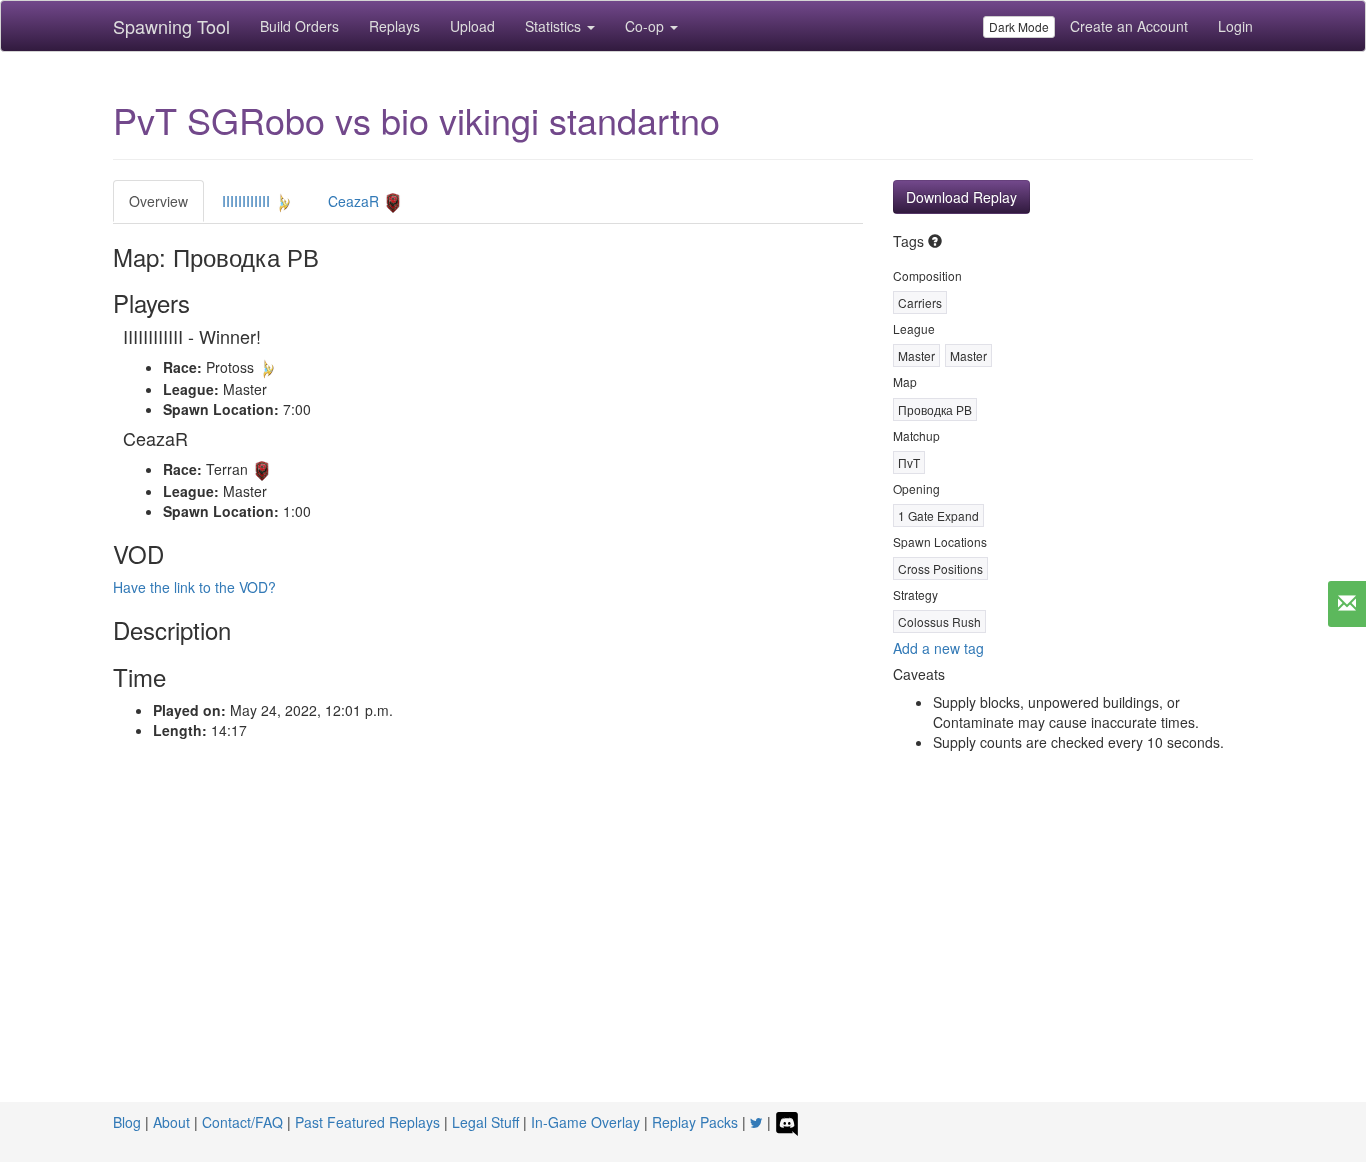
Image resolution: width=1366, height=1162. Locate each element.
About (171, 1122)
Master (916, 355)
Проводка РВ (935, 409)
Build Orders (299, 26)
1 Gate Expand (938, 515)
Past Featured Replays (367, 1122)
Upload (472, 26)
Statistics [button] (555, 26)
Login (1235, 26)
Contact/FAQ (242, 1122)
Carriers (920, 302)
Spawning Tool (171, 26)
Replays (394, 26)
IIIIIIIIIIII (248, 201)
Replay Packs (695, 1122)
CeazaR (355, 201)
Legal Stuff (485, 1122)
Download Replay (961, 197)
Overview (158, 201)
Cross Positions (940, 568)
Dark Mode (1019, 26)
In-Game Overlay (585, 1122)
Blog (127, 1122)
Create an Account (1129, 26)
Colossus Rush (939, 621)
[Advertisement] (683, 952)
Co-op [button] (646, 26)
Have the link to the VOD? (194, 587)
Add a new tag (938, 648)
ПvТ (909, 462)
